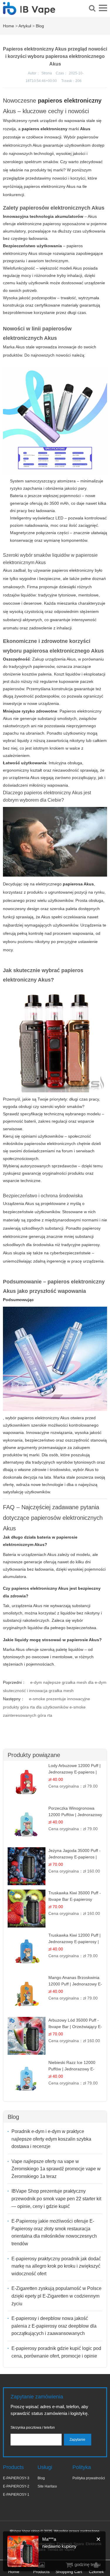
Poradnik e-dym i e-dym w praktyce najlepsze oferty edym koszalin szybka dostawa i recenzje (51, 2139)
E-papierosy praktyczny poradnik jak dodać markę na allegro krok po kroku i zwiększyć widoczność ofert (56, 2266)
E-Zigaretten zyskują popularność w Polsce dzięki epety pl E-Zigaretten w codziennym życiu (56, 2296)
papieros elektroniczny (70, 101)
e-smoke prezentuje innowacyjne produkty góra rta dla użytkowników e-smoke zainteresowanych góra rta (46, 1707)
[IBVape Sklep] (29, 11)
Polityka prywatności (89, 2478)
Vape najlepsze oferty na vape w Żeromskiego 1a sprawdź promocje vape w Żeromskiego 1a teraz (56, 2169)
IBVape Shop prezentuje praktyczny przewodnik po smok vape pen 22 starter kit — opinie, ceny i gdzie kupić (56, 2199)
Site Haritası (47, 2486)
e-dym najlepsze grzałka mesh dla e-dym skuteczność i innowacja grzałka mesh (55, 1686)
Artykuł (25, 26)
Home (9, 26)
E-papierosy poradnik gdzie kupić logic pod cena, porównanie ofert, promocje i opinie (56, 2352)
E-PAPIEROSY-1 (16, 2495)
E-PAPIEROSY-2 (16, 2486)
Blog (40, 26)
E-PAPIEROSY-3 (16, 2478)
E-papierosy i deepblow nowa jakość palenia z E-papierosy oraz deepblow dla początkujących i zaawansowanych (54, 2326)
